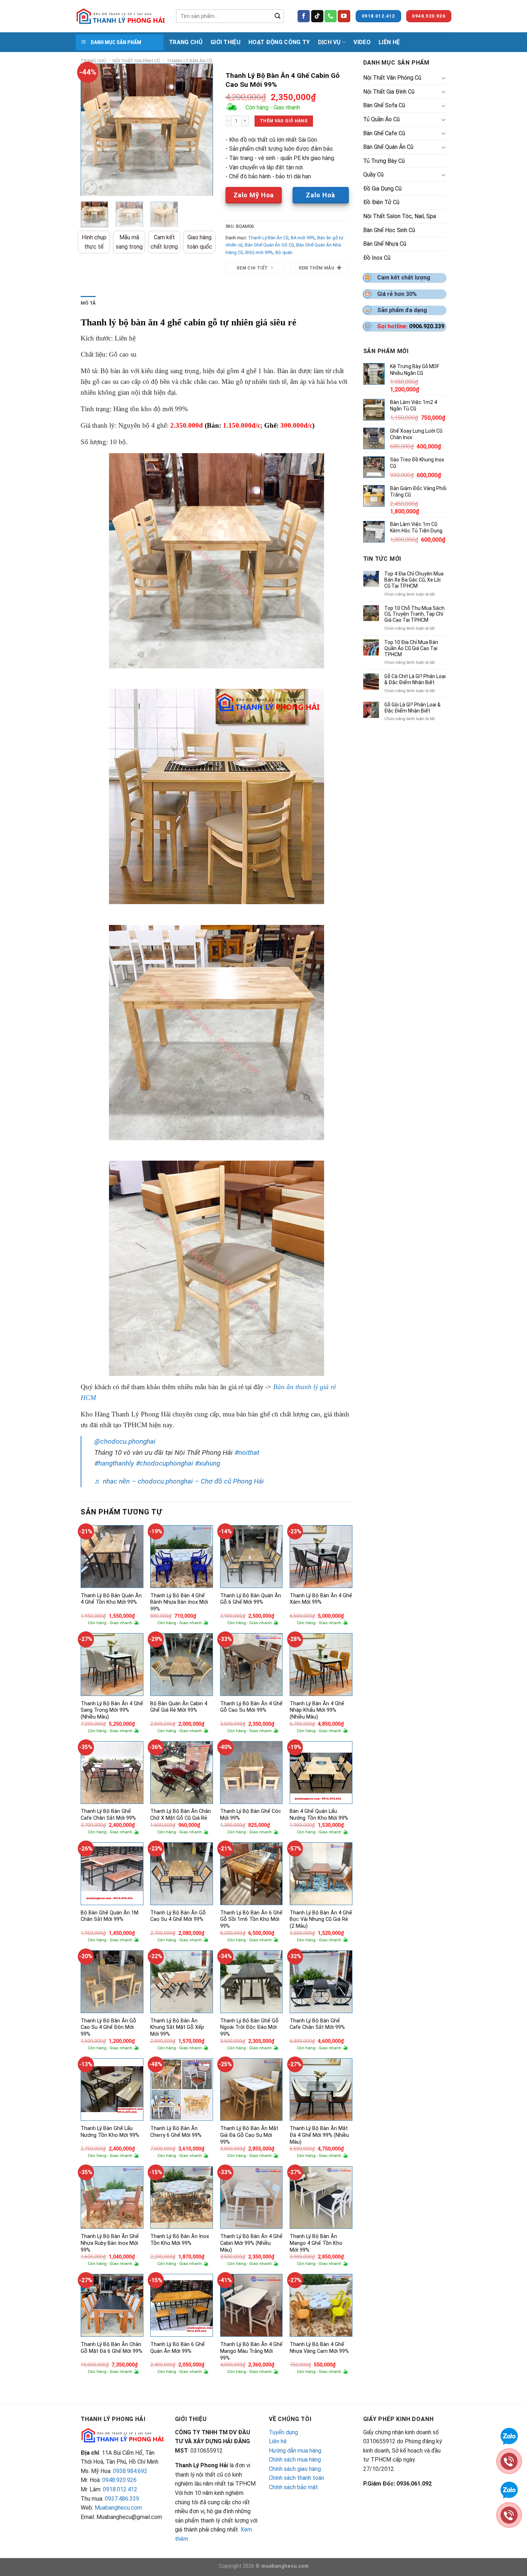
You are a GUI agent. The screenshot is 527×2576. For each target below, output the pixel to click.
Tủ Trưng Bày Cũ (384, 161)
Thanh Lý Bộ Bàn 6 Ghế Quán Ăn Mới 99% (177, 2348)
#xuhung (208, 1463)
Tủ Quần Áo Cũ (381, 119)
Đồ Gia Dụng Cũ (382, 189)
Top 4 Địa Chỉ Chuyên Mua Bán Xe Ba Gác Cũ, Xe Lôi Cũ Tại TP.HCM (414, 580)
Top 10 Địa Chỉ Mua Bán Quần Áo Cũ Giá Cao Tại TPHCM (411, 648)
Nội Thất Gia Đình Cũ (136, 61)
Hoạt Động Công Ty (279, 42)
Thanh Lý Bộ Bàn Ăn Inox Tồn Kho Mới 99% (180, 2240)
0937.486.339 (122, 2499)
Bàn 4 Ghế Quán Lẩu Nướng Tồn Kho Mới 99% (319, 1815)
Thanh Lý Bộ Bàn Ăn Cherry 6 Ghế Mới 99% (176, 2132)
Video (362, 42)
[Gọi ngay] (509, 2514)
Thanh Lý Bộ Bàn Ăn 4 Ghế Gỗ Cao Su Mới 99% (251, 1707)
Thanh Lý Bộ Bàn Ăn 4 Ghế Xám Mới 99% (321, 1599)
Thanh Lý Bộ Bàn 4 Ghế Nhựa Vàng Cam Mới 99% (319, 2348)
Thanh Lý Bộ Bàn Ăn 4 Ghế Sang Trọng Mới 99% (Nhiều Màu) (112, 1710)
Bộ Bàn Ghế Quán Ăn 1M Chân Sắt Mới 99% (110, 1916)
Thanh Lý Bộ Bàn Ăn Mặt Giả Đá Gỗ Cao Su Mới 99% (249, 2135)
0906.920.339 (427, 326)
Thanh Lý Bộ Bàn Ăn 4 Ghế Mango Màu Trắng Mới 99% (251, 2351)
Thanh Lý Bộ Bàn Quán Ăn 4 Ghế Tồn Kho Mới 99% (111, 1599)
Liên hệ (278, 2441)
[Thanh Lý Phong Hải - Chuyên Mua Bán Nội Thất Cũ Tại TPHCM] (120, 16)
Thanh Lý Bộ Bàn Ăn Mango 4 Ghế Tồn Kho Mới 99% (316, 2243)
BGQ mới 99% (259, 252)
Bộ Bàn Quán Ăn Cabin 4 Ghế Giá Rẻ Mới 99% (179, 1707)
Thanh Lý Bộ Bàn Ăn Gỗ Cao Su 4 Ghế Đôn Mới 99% (108, 2027)
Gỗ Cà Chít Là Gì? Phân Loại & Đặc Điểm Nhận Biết (415, 679)
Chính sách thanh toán (296, 2478)
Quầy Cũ (373, 175)
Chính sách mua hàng (295, 2460)
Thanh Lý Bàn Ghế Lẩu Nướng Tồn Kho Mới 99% (110, 2132)
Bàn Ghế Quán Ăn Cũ (388, 147)
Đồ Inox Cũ (377, 258)
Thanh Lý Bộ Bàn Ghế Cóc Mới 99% (251, 1815)
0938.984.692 (130, 2471)
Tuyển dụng (283, 2432)
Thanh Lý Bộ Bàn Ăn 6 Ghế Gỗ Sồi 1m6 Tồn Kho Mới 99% (251, 1919)
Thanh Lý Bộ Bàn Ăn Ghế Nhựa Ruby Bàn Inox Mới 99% (110, 2243)
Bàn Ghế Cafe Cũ (384, 133)
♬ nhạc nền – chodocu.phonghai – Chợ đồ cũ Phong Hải (179, 1481)
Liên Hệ (389, 42)
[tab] (88, 303)
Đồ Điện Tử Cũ (381, 202)
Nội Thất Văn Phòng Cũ (392, 78)
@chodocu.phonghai (125, 1441)
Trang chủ (93, 61)
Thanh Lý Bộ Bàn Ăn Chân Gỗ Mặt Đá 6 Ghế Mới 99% (111, 2348)
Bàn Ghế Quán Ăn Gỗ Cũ (269, 245)
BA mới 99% (303, 238)
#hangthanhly (114, 1463)
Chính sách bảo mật (293, 2487)
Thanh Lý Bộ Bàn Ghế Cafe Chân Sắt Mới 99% (108, 1815)
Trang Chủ (186, 42)
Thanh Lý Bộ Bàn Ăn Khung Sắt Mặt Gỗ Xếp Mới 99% (177, 2027)
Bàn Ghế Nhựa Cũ (385, 244)
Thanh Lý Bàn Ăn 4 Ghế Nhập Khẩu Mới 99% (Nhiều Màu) (317, 1710)
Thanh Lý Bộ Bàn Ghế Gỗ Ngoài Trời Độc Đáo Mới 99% (249, 2027)
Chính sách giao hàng (295, 2469)
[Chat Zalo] (509, 2489)
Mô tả (88, 303)
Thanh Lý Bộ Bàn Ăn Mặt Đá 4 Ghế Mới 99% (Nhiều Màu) (319, 2135)
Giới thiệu (225, 42)
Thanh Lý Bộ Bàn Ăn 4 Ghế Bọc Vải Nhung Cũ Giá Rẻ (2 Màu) (321, 1919)
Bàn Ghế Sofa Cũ (384, 105)
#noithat (247, 1452)
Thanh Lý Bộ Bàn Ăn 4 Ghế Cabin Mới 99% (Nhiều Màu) (251, 2243)
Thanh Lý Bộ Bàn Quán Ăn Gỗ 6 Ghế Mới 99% (251, 1599)
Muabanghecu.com (118, 2508)
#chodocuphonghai (165, 1463)
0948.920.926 (119, 2480)
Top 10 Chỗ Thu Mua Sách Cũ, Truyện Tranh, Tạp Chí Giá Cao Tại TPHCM (414, 614)
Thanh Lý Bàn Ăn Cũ (189, 61)
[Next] (201, 130)
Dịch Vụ (329, 42)
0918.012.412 (120, 2489)
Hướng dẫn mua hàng (295, 2451)
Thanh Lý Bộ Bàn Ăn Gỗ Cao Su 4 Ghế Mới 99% (178, 1916)
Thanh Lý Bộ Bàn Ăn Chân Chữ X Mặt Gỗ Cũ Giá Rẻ (181, 1815)
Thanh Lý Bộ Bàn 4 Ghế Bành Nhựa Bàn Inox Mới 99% (179, 1602)
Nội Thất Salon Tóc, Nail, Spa (400, 216)
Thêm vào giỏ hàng (284, 121)
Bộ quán (284, 252)
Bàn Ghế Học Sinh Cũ (389, 230)
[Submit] (277, 16)
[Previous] (92, 130)
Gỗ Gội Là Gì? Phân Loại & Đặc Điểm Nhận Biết (412, 708)
